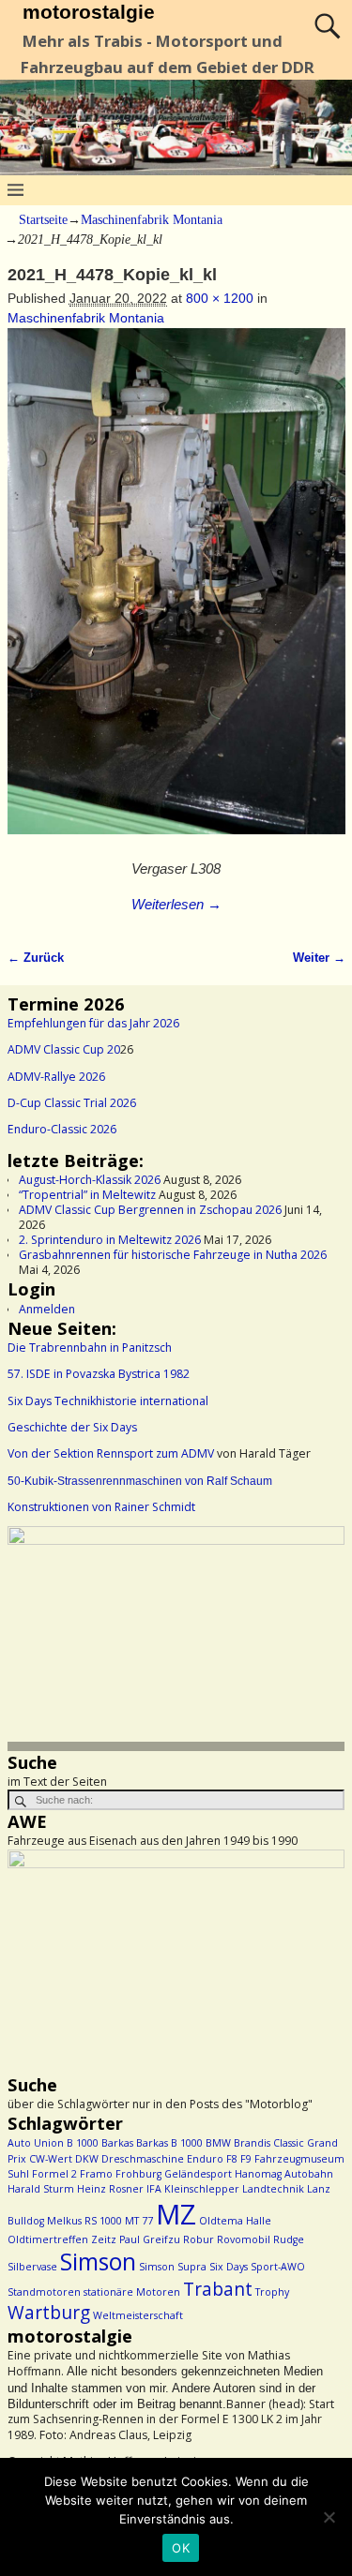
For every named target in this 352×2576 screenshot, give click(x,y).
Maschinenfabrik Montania (152, 220)
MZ (176, 2214)
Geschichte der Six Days (72, 1427)
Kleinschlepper (202, 2189)
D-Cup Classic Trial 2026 (72, 1103)
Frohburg (138, 2174)
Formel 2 (54, 2174)
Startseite (43, 220)
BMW (218, 2143)
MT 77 (139, 2221)
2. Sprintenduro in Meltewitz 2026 (110, 1240)
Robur (199, 2239)
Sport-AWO (278, 2267)
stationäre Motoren (132, 2292)
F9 (246, 2159)
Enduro (205, 2159)
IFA (154, 2189)
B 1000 (83, 2143)
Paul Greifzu (150, 2239)
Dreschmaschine (143, 2159)
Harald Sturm (41, 2189)
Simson (98, 2261)
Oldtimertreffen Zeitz (62, 2239)
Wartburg (49, 2313)
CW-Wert (51, 2159)
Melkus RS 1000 (84, 2221)
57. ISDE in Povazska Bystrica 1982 (99, 1374)
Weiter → (319, 958)
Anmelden (47, 1309)
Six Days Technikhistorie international (108, 1401)
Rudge (289, 2239)
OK (181, 2548)
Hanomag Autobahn (284, 2174)
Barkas (117, 2143)
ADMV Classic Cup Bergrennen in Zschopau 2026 (150, 1210)
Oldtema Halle (235, 2221)
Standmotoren (44, 2292)
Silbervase (32, 2267)
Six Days (229, 2267)
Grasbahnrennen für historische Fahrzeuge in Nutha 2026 (173, 1255)
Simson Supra (173, 2267)
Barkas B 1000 (169, 2143)
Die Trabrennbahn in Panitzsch (90, 1348)
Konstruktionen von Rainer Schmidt (101, 1507)
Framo (96, 2174)
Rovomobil (244, 2239)
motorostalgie (89, 12)
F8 (232, 2159)
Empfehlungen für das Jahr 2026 (93, 1023)
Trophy (272, 2292)
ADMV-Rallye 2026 (56, 1077)
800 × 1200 (220, 298)
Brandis (252, 2143)
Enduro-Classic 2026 (62, 1129)
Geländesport (198, 2174)
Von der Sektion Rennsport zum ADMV (111, 1453)
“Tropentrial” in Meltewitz (87, 1195)
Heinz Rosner (110, 2189)
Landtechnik (273, 2189)
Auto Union (36, 2143)
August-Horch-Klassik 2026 (90, 1180)
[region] (176, 1638)
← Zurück (36, 958)
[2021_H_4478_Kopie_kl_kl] (176, 591)
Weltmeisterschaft (138, 2315)
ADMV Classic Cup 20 (64, 1049)
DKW (87, 2159)
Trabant (218, 2289)
